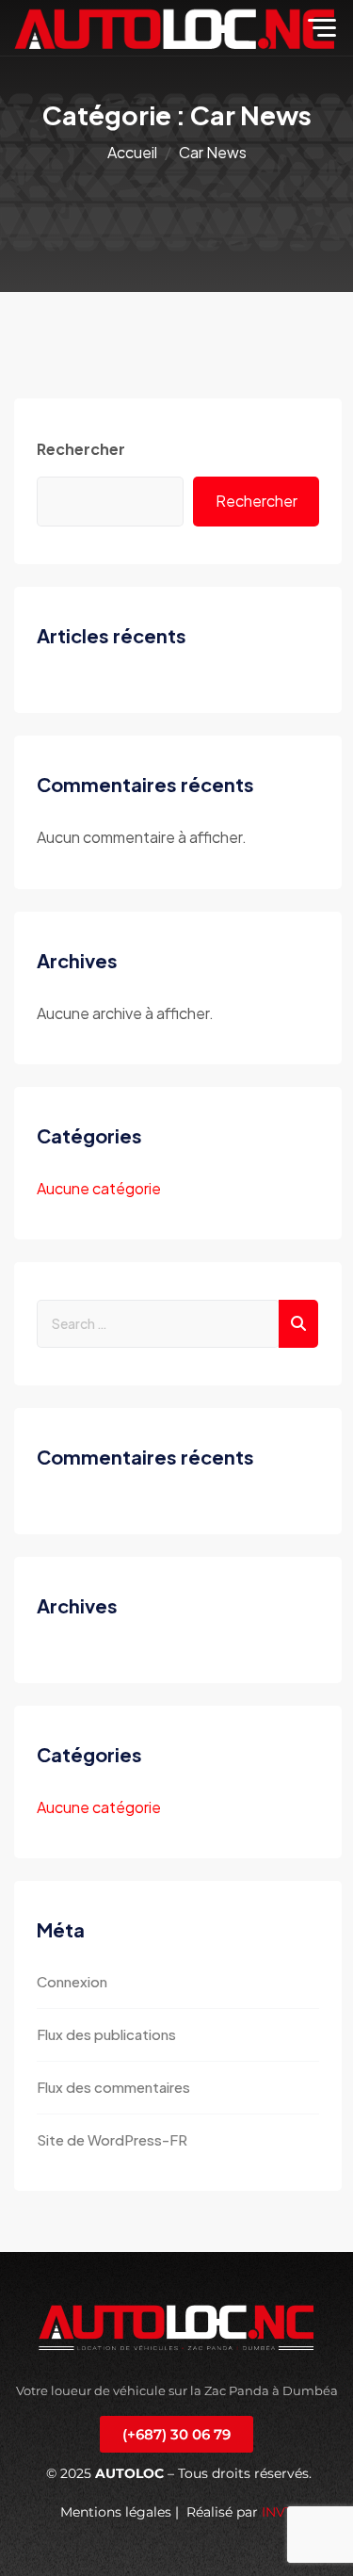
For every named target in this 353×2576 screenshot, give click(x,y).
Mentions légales (116, 2512)
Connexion (72, 1981)
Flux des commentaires (113, 2087)
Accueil (132, 152)
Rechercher (81, 449)
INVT (277, 2512)
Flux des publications (106, 2034)
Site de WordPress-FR (112, 2139)
